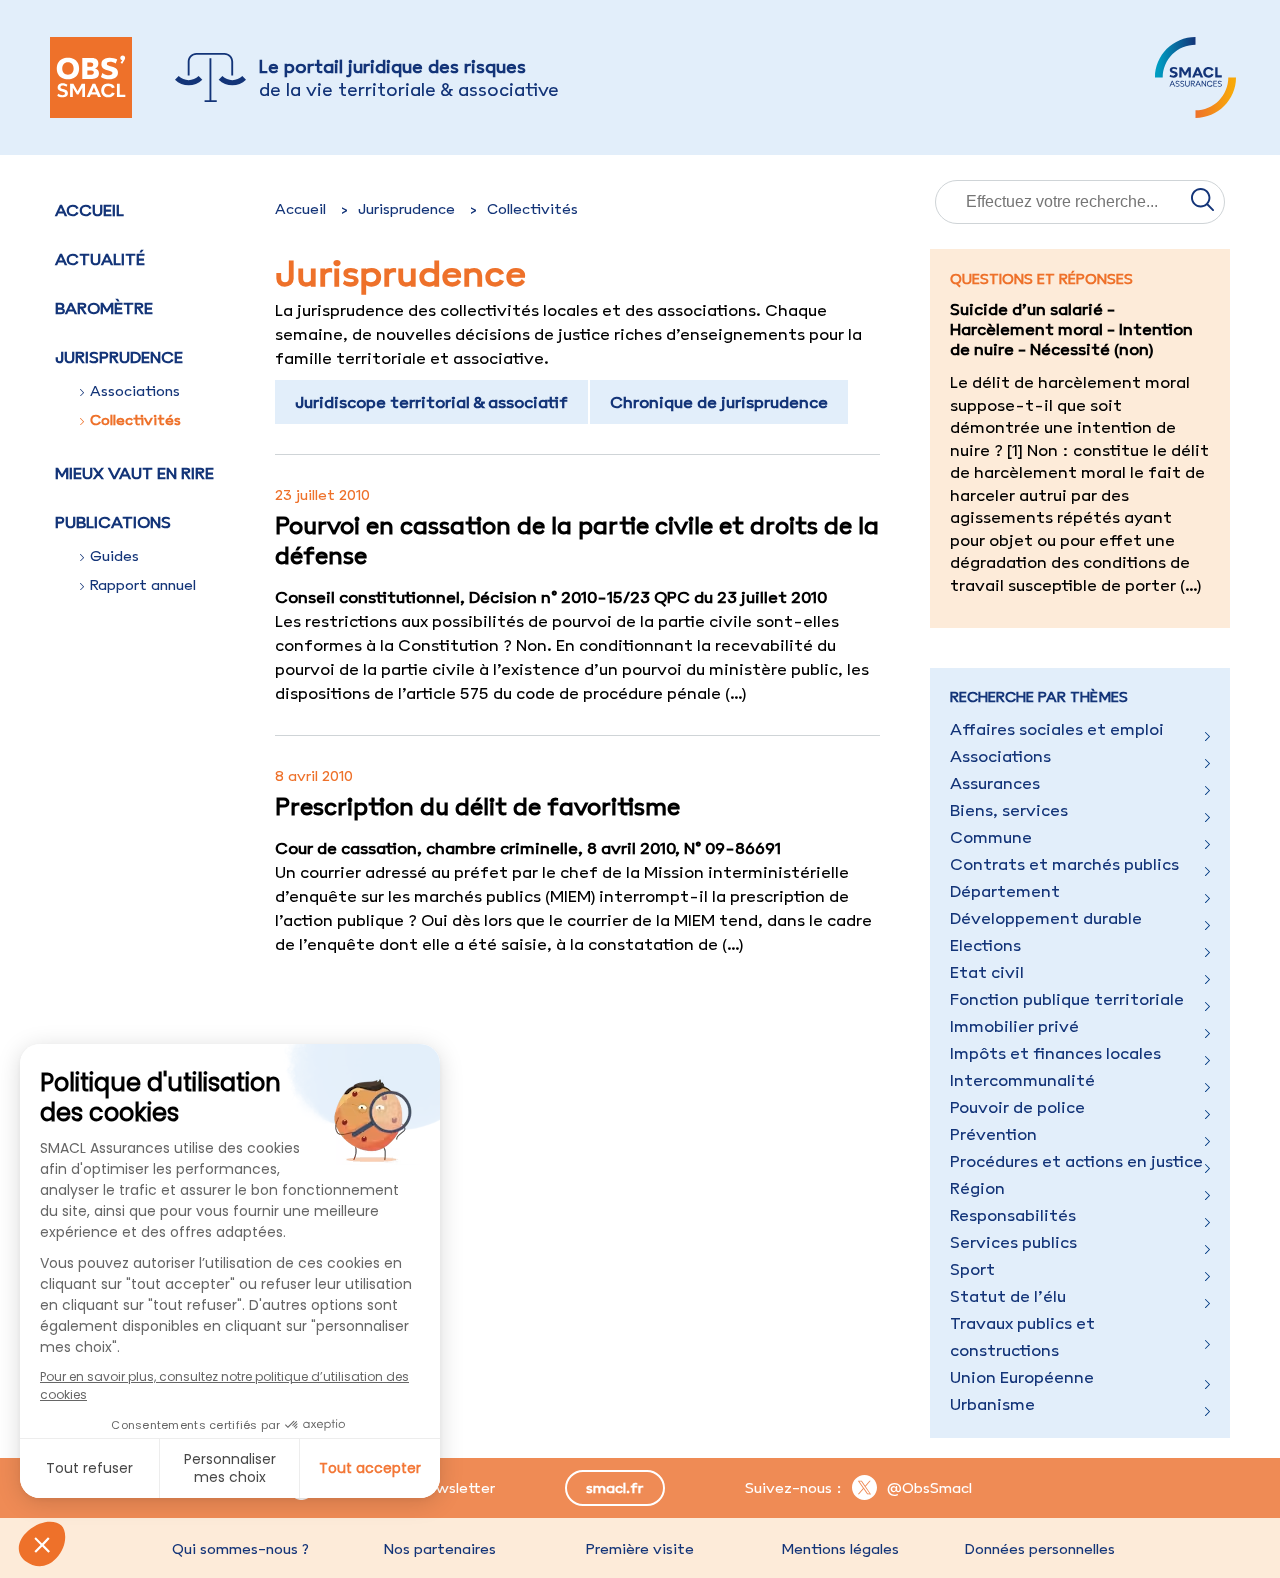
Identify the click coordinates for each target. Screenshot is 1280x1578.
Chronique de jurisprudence (719, 402)
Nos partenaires (440, 1549)
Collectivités (135, 420)
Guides (114, 556)
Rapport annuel (143, 585)
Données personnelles (1040, 1549)
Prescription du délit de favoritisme (477, 806)
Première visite (640, 1549)
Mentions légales (840, 1549)
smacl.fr (614, 1488)
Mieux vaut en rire (134, 473)
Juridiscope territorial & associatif (431, 402)
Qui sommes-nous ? (240, 1549)
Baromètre (104, 308)
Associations (135, 391)
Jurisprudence (406, 209)
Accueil (89, 210)
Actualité (100, 259)
